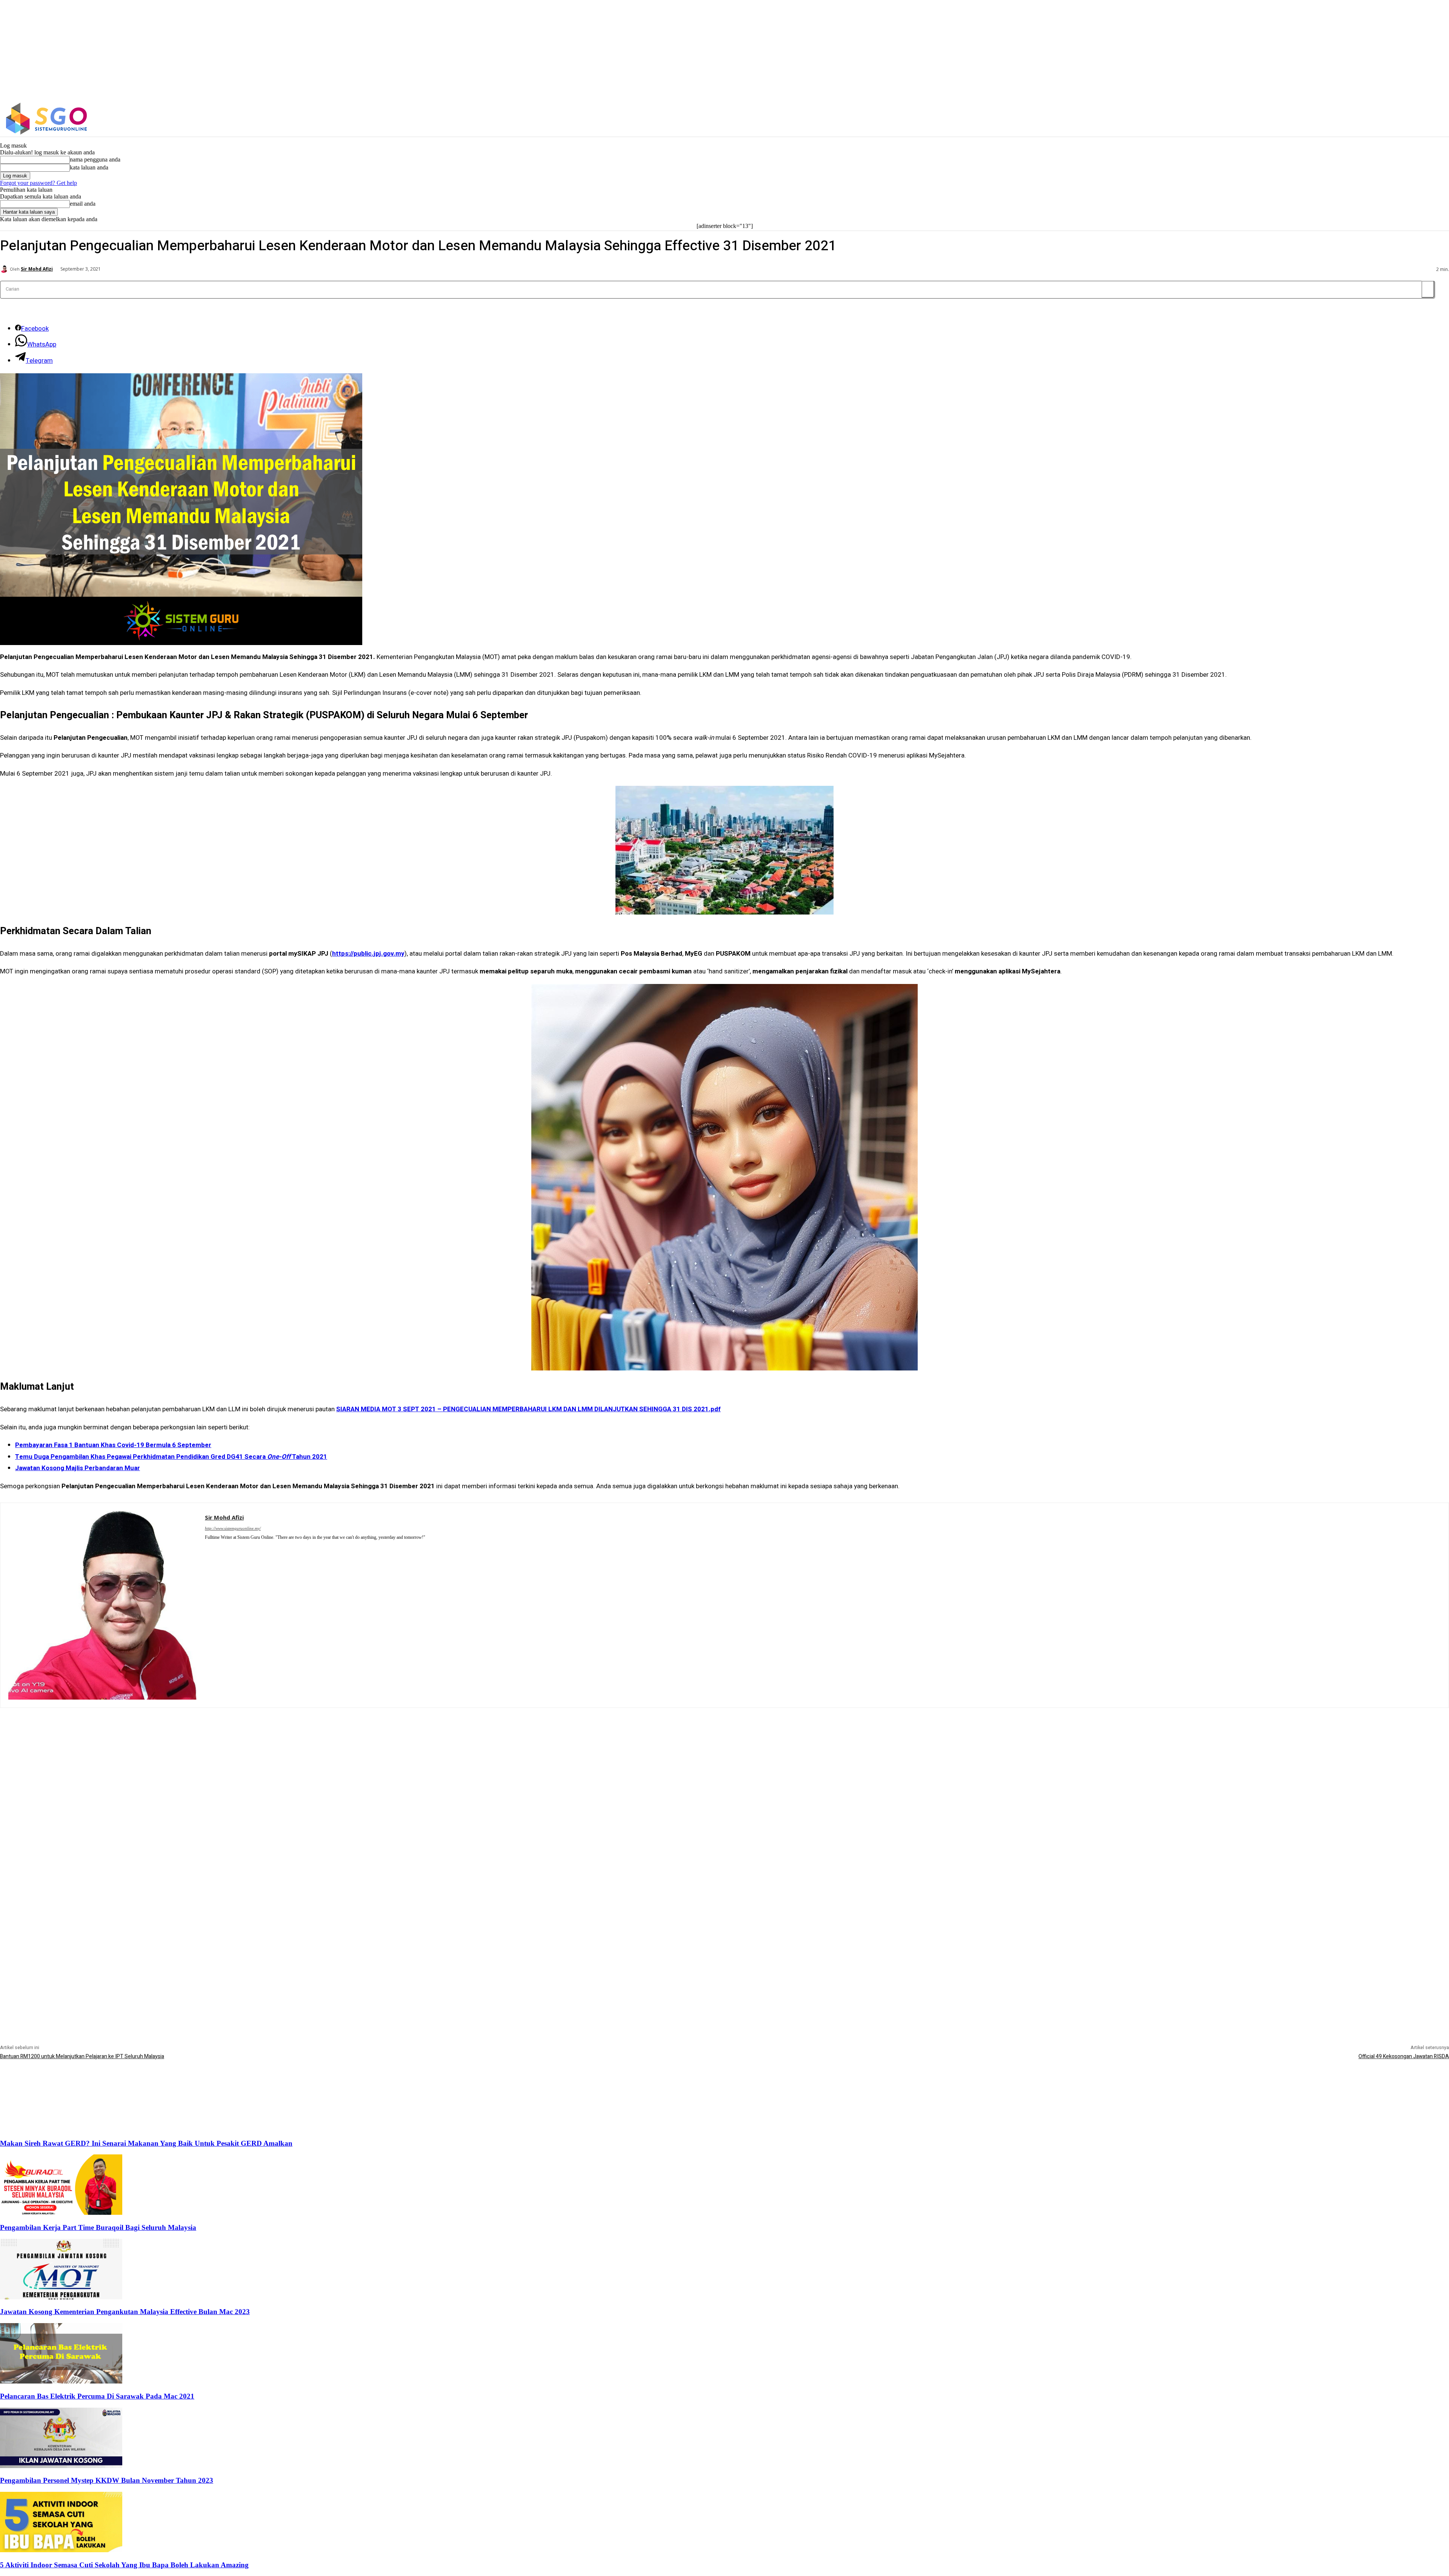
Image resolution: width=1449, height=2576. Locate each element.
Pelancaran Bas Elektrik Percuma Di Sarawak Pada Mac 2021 (97, 2396)
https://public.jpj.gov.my (368, 954)
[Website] (219, 1547)
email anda (83, 204)
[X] (1201, 119)
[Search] (1428, 289)
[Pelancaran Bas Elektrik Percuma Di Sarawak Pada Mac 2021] (61, 2381)
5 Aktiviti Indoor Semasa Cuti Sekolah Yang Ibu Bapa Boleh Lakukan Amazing (124, 2565)
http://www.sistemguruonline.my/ (233, 1528)
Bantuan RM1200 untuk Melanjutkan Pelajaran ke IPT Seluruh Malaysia (82, 2056)
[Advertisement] (724, 1761)
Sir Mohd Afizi (37, 269)
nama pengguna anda (95, 159)
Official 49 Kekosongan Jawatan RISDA (1404, 2056)
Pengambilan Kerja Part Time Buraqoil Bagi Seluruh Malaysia (98, 2227)
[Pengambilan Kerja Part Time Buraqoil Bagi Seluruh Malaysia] (61, 2213)
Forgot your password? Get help (38, 183)
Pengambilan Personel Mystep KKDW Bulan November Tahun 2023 (107, 2480)
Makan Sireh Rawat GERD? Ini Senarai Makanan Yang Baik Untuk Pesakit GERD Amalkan (146, 2143)
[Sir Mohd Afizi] (5, 269)
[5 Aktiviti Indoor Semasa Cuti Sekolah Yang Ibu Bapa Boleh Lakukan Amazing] (61, 2550)
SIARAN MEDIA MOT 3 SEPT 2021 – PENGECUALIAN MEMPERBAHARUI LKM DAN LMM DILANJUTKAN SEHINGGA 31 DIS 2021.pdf (528, 1409)
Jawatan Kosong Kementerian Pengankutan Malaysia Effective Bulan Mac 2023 (125, 2312)
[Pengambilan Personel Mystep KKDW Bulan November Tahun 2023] (61, 2466)
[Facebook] (1168, 119)
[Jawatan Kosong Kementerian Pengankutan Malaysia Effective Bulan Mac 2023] (61, 2297)
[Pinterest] (208, 1547)
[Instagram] (1185, 119)
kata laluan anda (89, 167)
